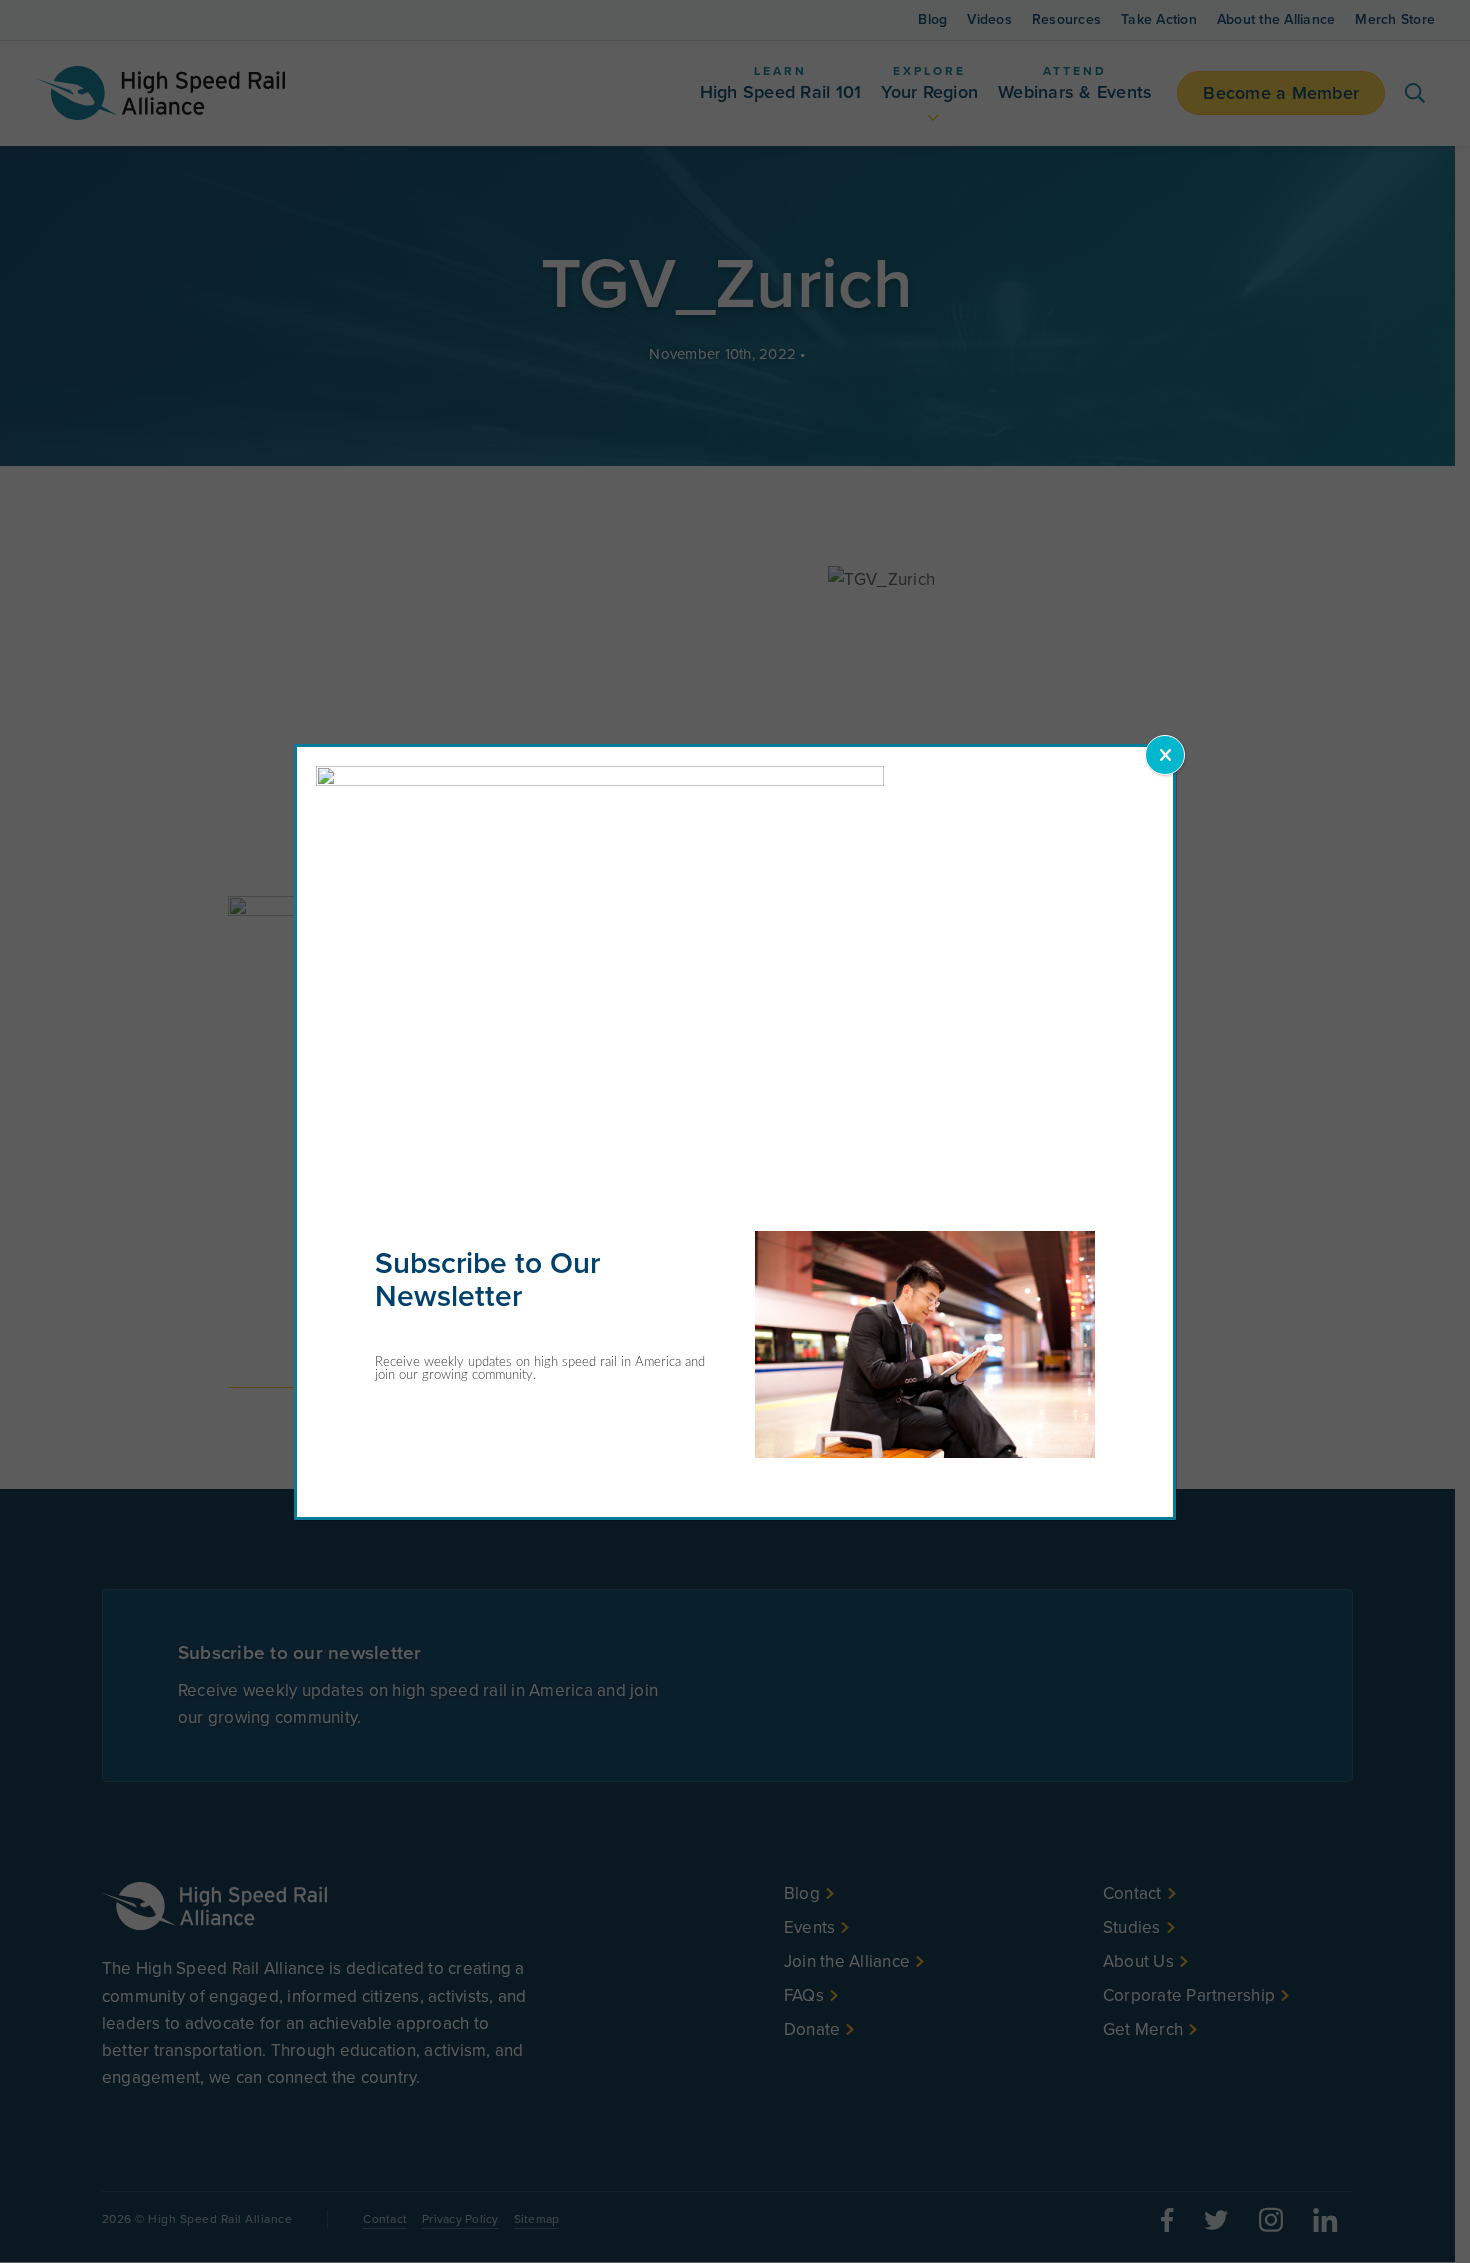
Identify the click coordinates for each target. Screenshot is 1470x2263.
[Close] (1165, 755)
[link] (600, 780)
